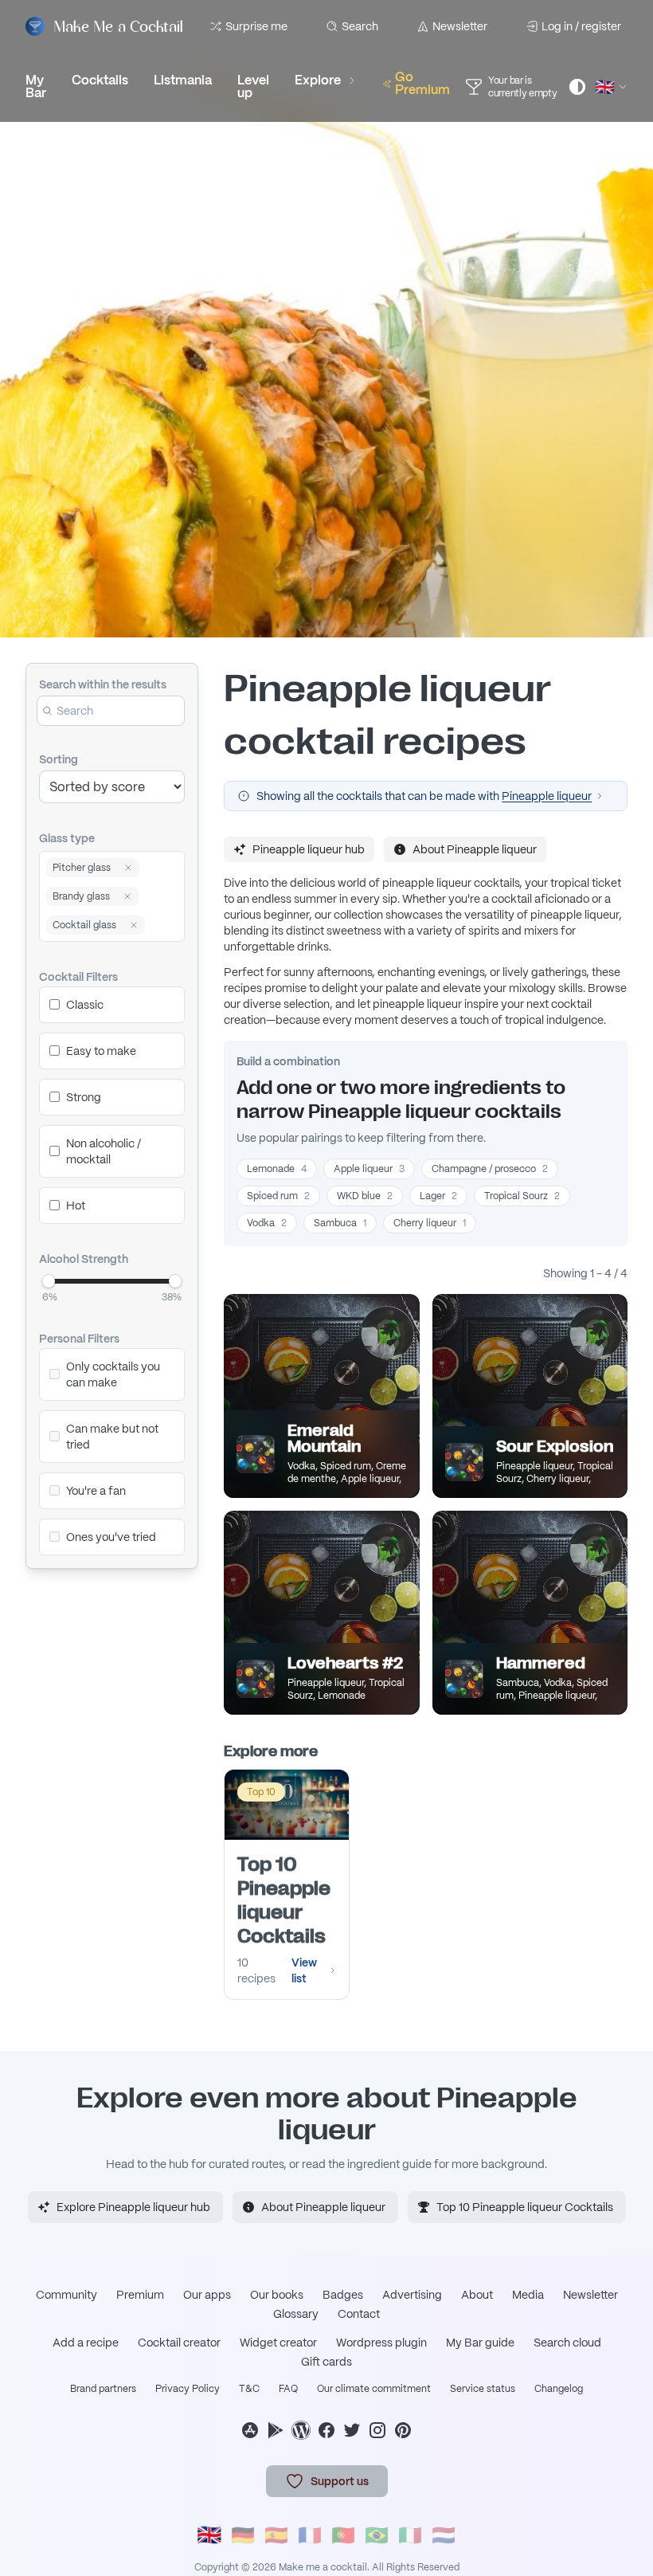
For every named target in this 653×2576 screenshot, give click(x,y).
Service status (483, 2389)
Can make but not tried (112, 1437)
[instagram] (377, 2430)
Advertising (412, 2295)
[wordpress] (301, 2430)
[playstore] (276, 2430)
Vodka (267, 1223)
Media (528, 2295)
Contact (359, 2314)
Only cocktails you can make (113, 1374)
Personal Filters (79, 1339)
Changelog (559, 2389)
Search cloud (567, 2343)
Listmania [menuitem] (183, 80)
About (477, 2295)
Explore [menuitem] (318, 80)
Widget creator (278, 2343)
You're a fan (96, 1491)
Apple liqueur (369, 1169)
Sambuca (340, 1223)
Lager (438, 1196)
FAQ (288, 2389)
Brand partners (103, 2389)
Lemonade (277, 1169)
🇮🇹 (410, 2535)
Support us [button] (340, 2481)
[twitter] (352, 2430)
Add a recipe (86, 2343)
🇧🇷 (377, 2535)
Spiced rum (278, 1196)
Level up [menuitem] (253, 86)
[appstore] (250, 2430)
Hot (76, 1206)
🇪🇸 (276, 2535)
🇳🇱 (444, 2535)
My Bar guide (480, 2343)
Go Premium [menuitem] (422, 83)
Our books (277, 2295)
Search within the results (103, 684)
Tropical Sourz (522, 1196)
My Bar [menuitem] (36, 86)
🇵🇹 (343, 2535)
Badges (343, 2295)
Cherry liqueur (430, 1223)
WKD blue (365, 1196)
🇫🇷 (310, 2535)
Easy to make (101, 1051)
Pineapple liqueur (547, 796)
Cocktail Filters (78, 977)
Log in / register (581, 26)
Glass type (67, 838)
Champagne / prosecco (490, 1169)
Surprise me (256, 26)
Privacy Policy (188, 2389)
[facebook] (326, 2430)
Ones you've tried (111, 1537)
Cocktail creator (179, 2343)
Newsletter (460, 26)
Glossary (296, 2314)
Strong (84, 1097)
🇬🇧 (209, 2535)
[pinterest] (403, 2430)
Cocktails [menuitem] (100, 80)
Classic (85, 1005)
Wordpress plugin (381, 2343)
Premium (140, 2295)
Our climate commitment (374, 2389)
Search (360, 26)
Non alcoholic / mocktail (104, 1151)
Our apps (207, 2295)
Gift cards (326, 2362)
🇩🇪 (243, 2535)
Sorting (59, 759)
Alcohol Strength (84, 1259)
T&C (249, 2389)
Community (66, 2295)
